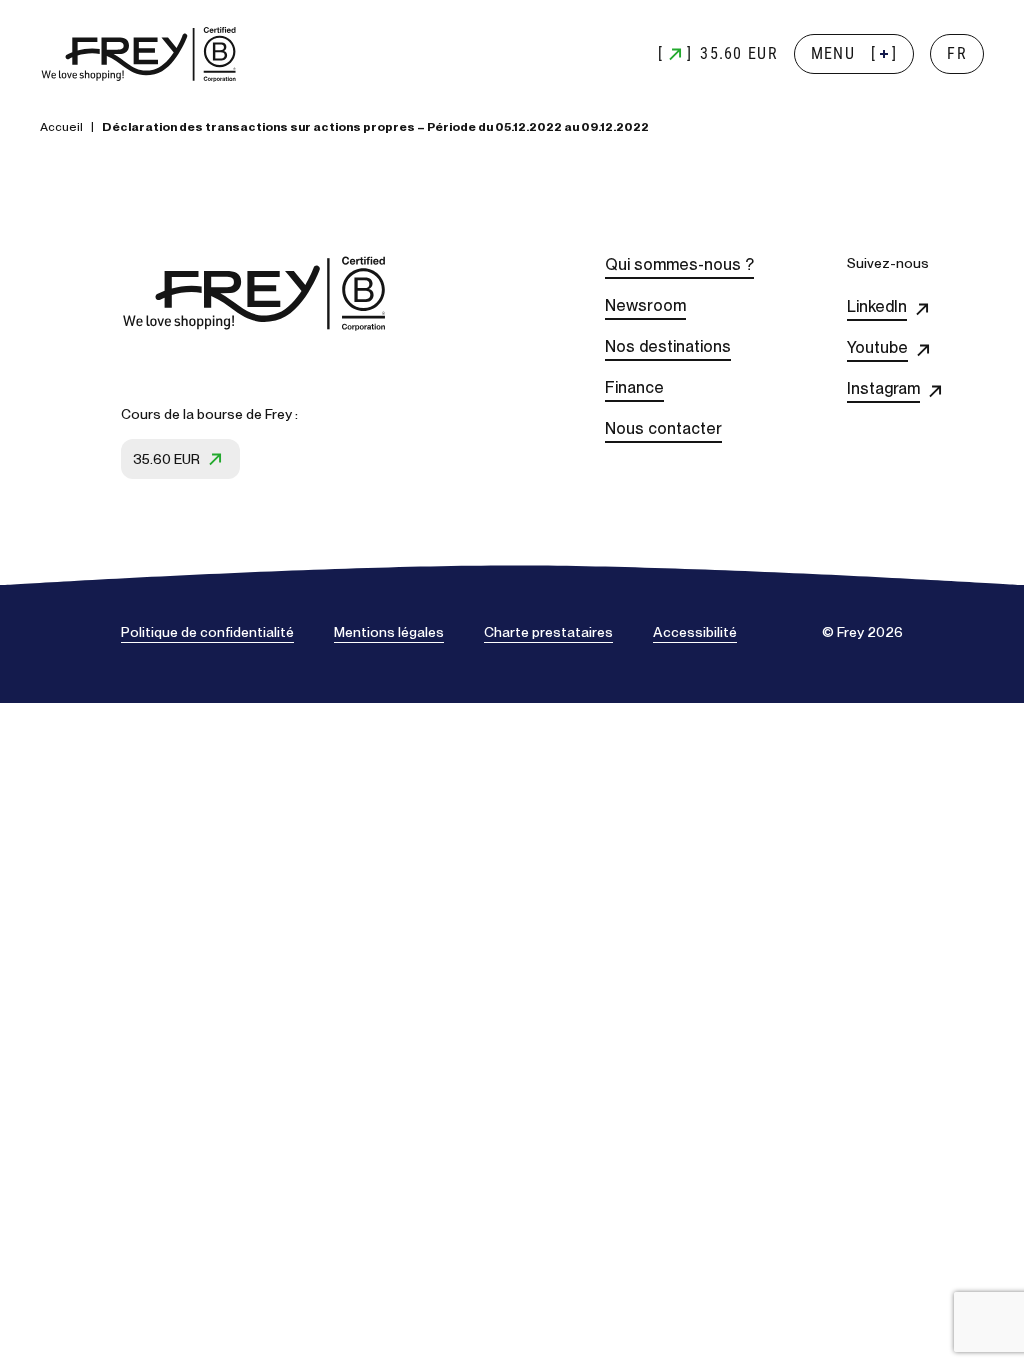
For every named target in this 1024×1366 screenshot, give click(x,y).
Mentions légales (389, 632)
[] (854, 53)
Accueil (61, 127)
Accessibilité (695, 632)
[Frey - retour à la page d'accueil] (140, 54)
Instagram (883, 388)
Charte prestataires (548, 632)
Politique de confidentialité (207, 632)
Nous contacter (663, 428)
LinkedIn (877, 306)
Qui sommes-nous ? (679, 264)
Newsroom (645, 305)
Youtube (877, 347)
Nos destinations (668, 346)
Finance (634, 387)
